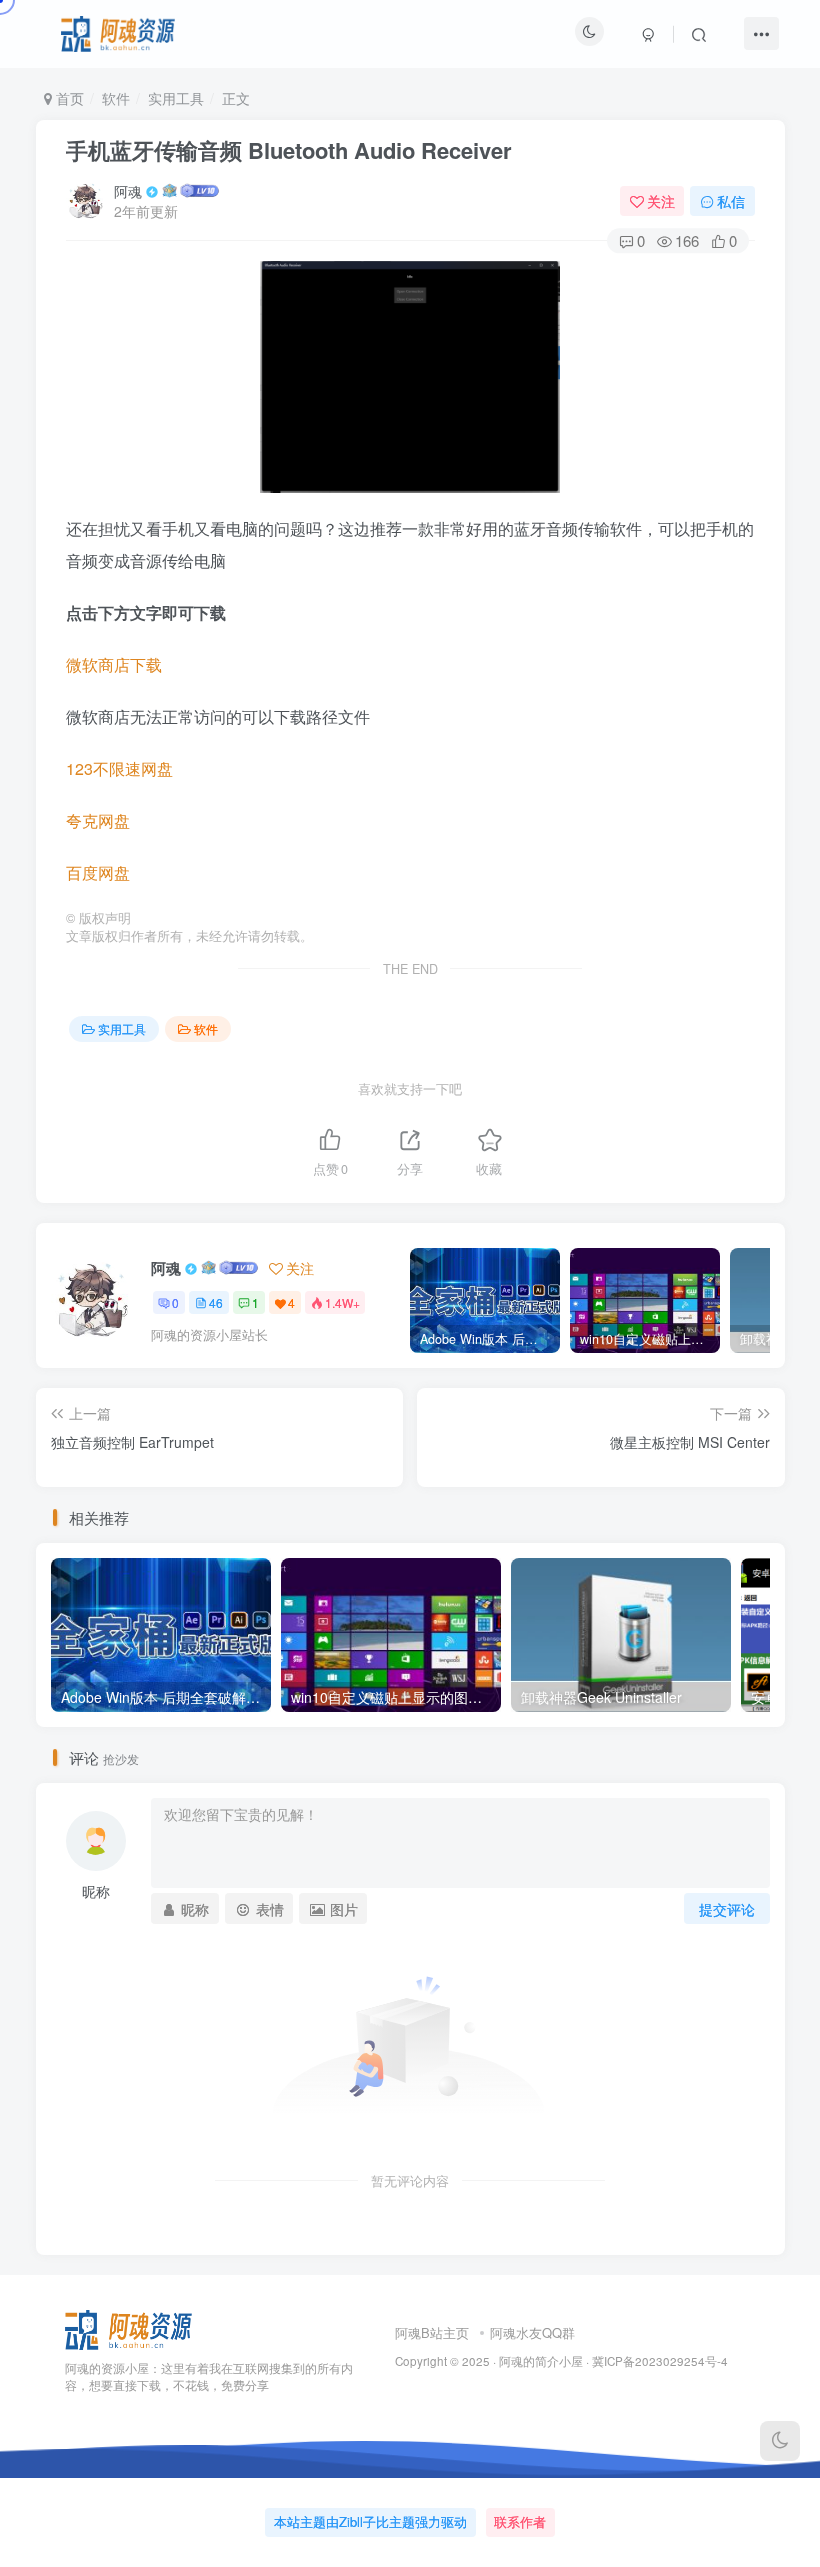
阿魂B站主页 (432, 2332)
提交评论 (727, 1909)
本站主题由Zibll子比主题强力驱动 (370, 2521)
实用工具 (176, 98)
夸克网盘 (98, 820)
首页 (68, 98)
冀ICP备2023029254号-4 (660, 2361)
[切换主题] (780, 2441)
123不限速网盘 (119, 768)
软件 (116, 98)
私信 (731, 201)
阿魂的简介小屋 (541, 2361)
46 (216, 1302)
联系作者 (520, 2521)
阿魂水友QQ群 (532, 2332)
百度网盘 (98, 872)
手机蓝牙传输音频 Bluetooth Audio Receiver (289, 150)
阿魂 (128, 191)
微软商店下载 (114, 664)
